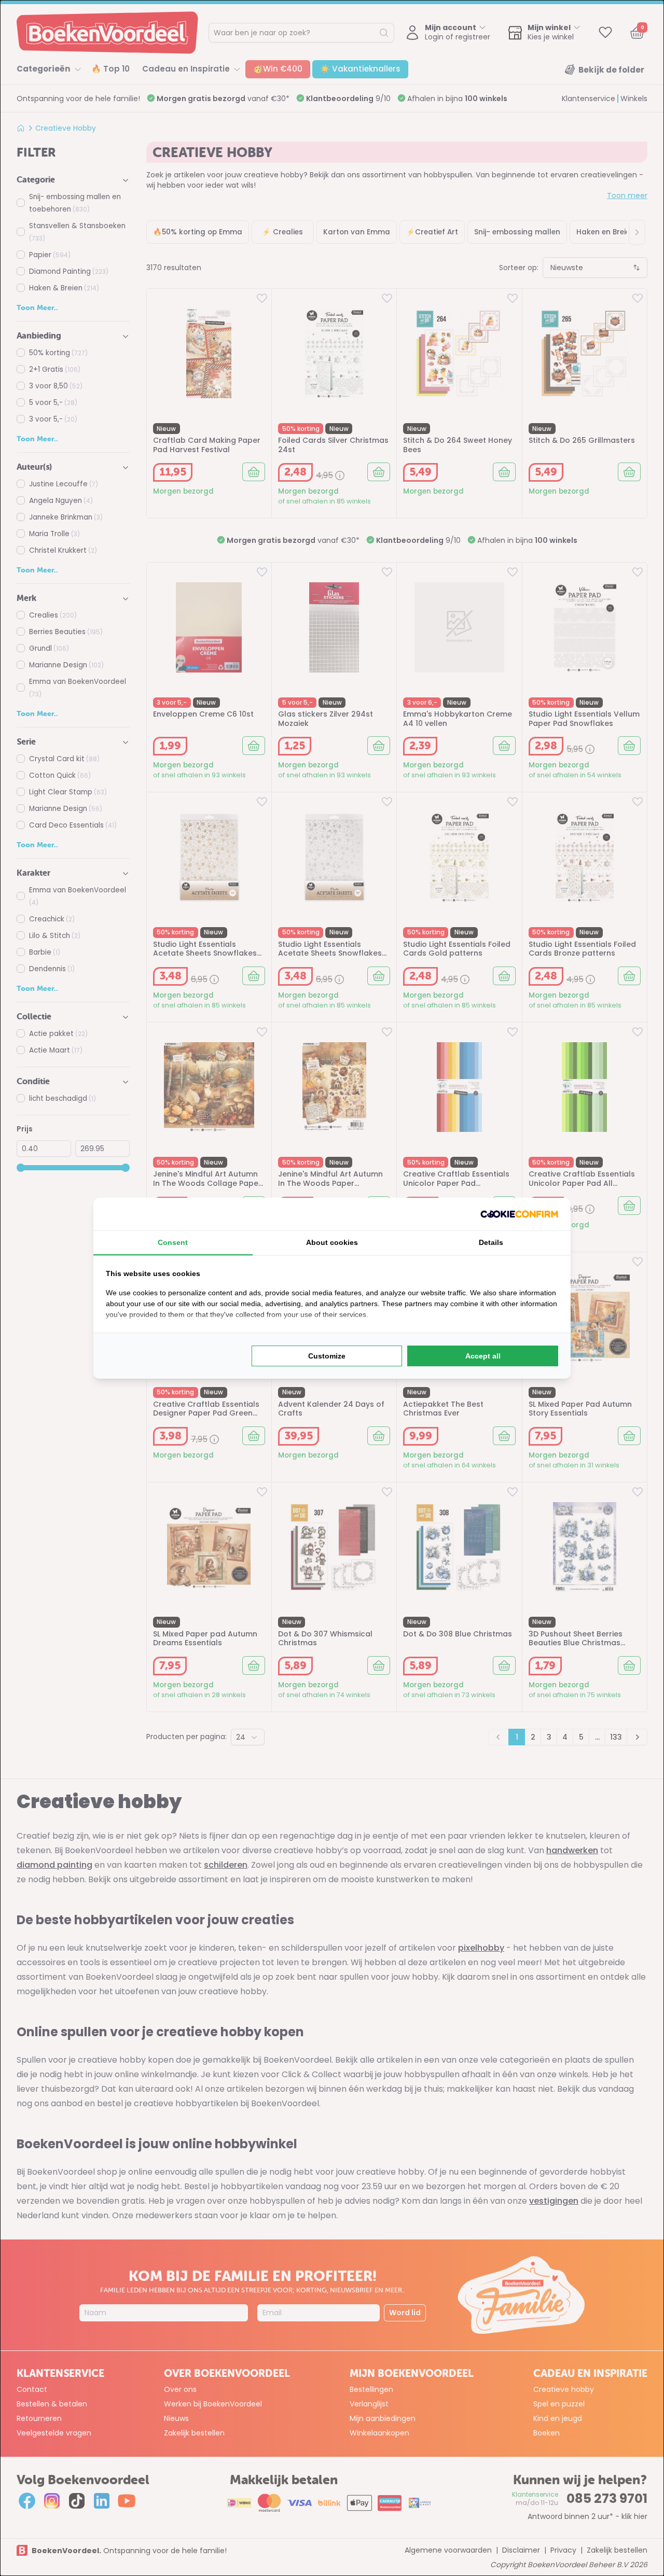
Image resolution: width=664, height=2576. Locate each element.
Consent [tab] (173, 1242)
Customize (327, 1356)
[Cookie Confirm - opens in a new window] (519, 1214)
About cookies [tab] (332, 1242)
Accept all (483, 1356)
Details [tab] (491, 1242)
